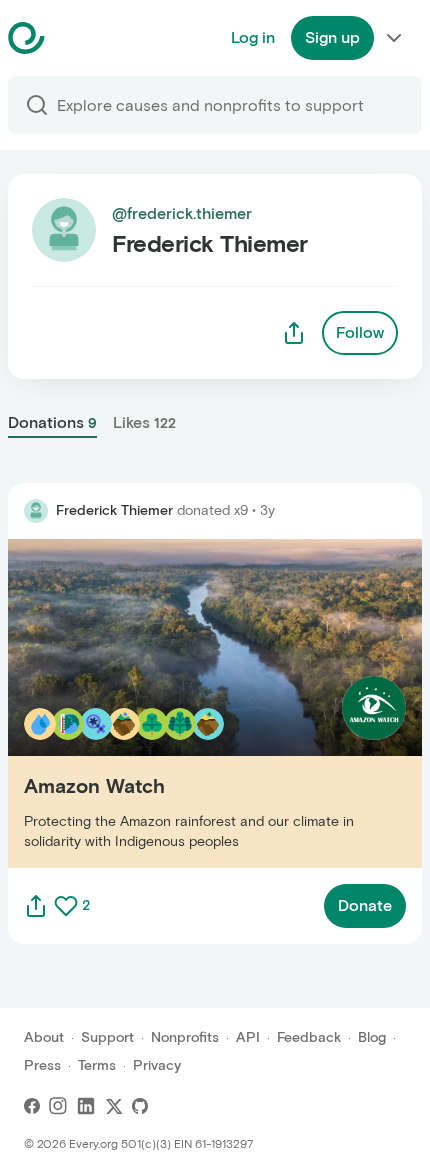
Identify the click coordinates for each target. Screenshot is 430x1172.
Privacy (157, 1065)
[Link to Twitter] (114, 1106)
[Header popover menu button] (394, 38)
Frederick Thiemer (114, 510)
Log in (253, 37)
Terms (97, 1065)
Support (107, 1037)
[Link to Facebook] (32, 1106)
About (44, 1037)
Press (42, 1065)
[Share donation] (36, 906)
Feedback (309, 1037)
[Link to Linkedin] (86, 1106)
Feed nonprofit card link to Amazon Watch (164, 702)
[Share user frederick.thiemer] (294, 333)
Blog (372, 1037)
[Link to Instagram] (58, 1106)
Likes (144, 422)
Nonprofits (185, 1037)
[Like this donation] (66, 906)
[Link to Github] (140, 1106)
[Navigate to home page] (76, 38)
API (248, 1037)
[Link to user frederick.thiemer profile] (36, 511)
